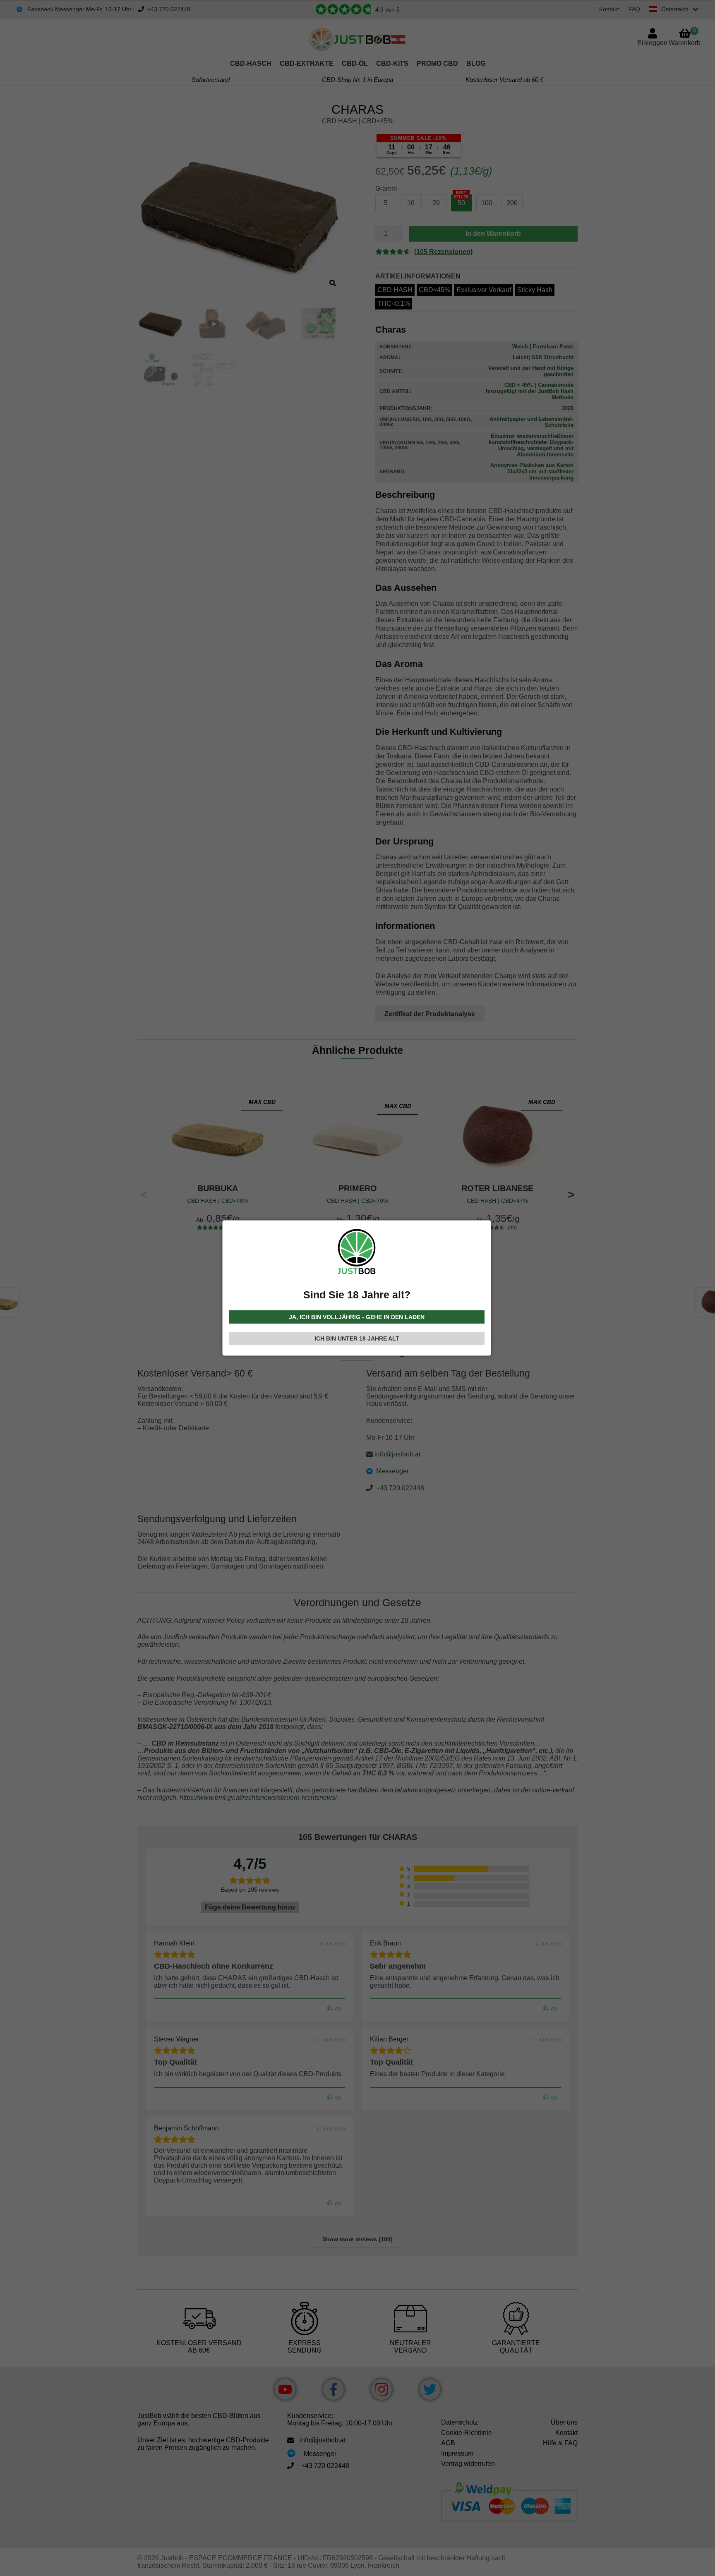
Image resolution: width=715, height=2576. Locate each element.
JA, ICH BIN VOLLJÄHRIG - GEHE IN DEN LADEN (357, 1317)
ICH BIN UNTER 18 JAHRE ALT (357, 1338)
